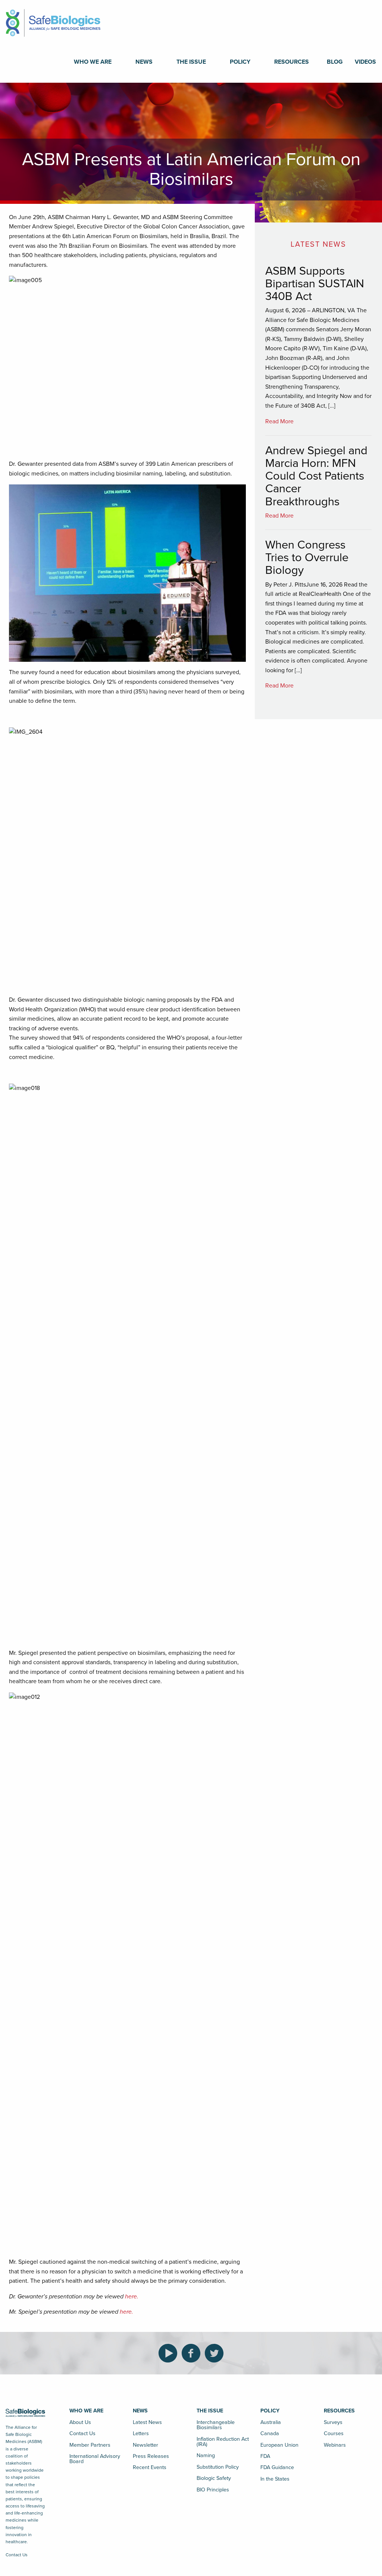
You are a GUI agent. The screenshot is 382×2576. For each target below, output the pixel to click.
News (144, 62)
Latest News (147, 2422)
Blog (335, 62)
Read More (279, 421)
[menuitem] (93, 62)
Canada (270, 2433)
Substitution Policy (218, 2467)
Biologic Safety (214, 2478)
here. (132, 2297)
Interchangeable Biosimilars (216, 2425)
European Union (279, 2445)
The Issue (191, 62)
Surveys (333, 2422)
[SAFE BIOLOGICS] (53, 20)
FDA (265, 2456)
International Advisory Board (95, 2459)
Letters (141, 2433)
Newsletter (145, 2445)
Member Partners (90, 2445)
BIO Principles (213, 2490)
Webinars (335, 2445)
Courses (334, 2433)
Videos (365, 62)
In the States (275, 2479)
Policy (240, 62)
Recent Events (150, 2467)
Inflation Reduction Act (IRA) (223, 2442)
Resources (292, 62)
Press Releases (151, 2456)
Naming (206, 2455)
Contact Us (17, 2555)
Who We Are (93, 62)
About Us (80, 2422)
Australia (271, 2422)
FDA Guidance (277, 2467)
